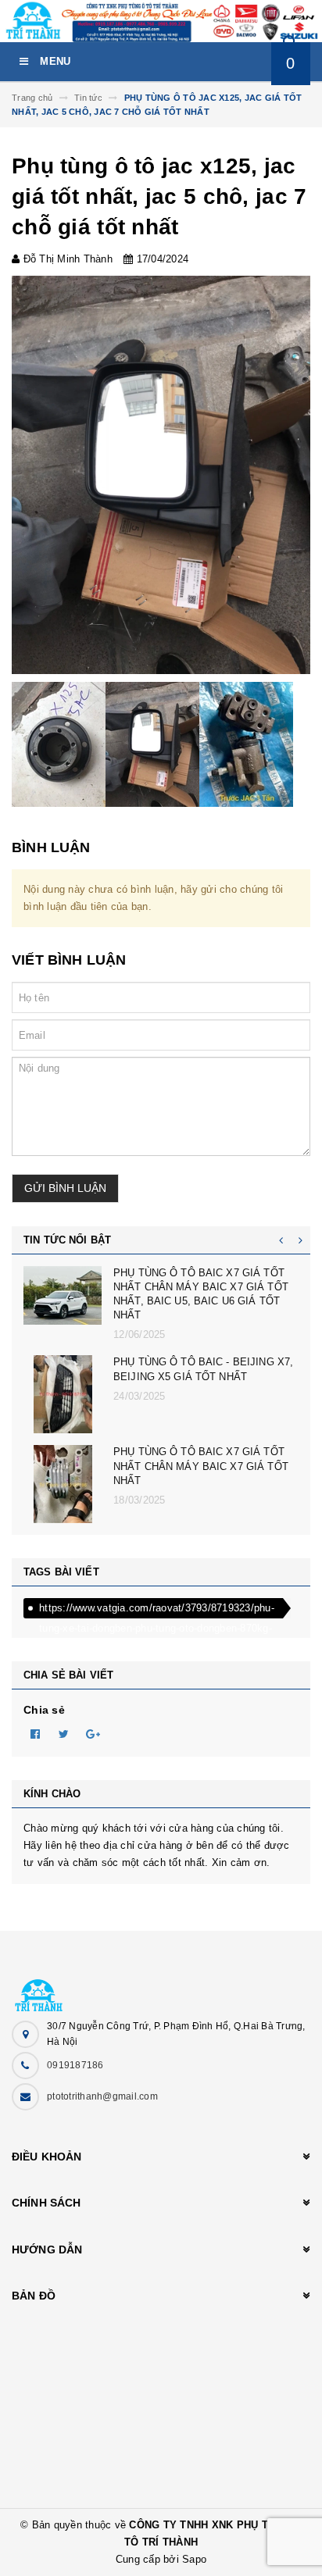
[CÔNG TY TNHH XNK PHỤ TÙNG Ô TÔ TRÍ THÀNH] (161, 1987)
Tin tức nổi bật (67, 1240)
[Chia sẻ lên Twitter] (64, 1733)
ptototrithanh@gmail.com (102, 2096)
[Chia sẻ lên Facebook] (35, 1733)
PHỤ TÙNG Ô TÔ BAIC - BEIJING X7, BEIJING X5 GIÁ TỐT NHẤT (203, 1369)
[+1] (93, 1733)
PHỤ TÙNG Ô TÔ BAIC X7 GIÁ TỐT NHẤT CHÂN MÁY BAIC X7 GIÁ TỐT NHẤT (201, 1466)
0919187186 (75, 2065)
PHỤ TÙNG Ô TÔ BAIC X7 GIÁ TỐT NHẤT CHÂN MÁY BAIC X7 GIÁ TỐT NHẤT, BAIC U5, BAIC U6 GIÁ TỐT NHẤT (201, 1294)
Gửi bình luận (65, 1188)
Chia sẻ (44, 1710)
